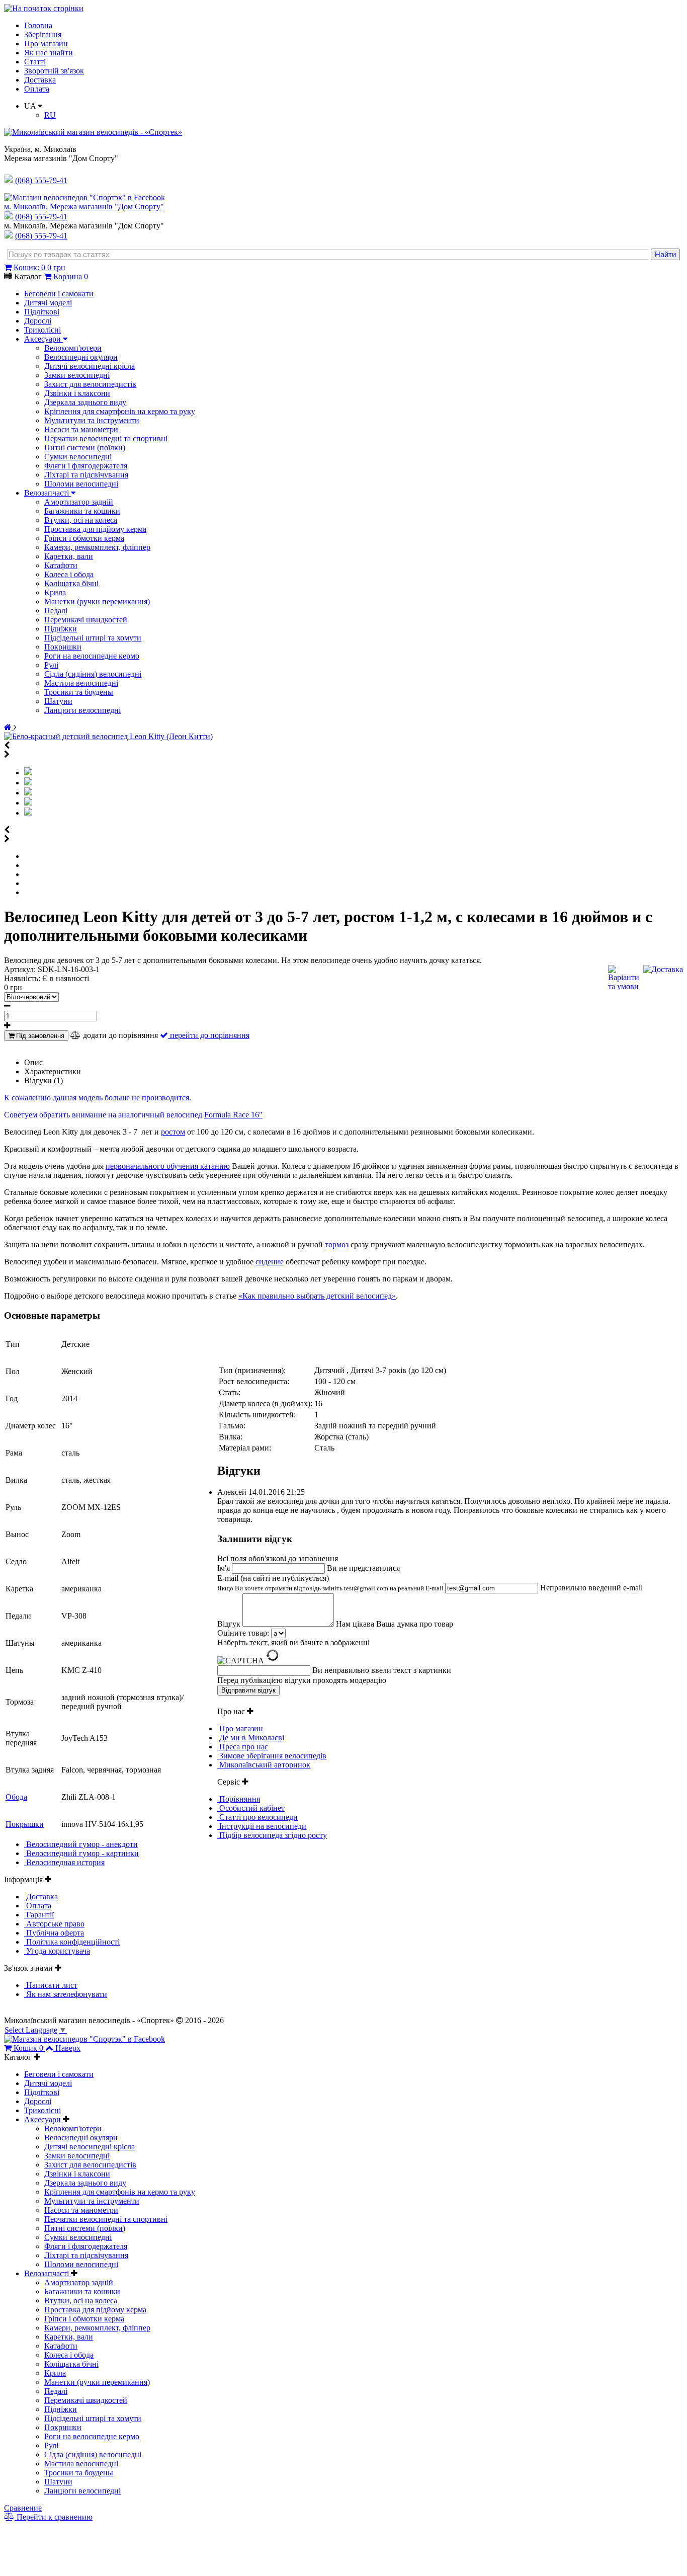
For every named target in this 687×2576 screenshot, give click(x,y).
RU (50, 115)
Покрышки (25, 1824)
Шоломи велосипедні (81, 484)
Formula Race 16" (233, 1115)
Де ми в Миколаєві (251, 1738)
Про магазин (46, 44)
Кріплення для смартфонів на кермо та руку (120, 411)
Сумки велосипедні (78, 457)
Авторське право (54, 1924)
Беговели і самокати (59, 294)
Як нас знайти (49, 53)
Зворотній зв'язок (54, 71)
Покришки (63, 647)
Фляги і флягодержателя (86, 466)
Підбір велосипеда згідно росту (272, 1835)
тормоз (337, 1244)
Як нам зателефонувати (66, 1994)
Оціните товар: (243, 1633)
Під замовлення (39, 1036)
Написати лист (51, 1985)
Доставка (40, 80)
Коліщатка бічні (71, 583)
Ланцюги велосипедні (82, 710)
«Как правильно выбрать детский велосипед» (317, 1296)
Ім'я (225, 1568)
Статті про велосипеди (257, 1817)
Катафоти (61, 565)
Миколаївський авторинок (264, 1765)
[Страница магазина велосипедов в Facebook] (84, 197)
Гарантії (39, 1915)
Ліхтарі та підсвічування (86, 475)
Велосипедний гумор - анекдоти (81, 1844)
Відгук (230, 1624)
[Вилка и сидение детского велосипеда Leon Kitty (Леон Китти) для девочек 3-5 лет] (28, 783)
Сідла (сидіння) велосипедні (93, 674)
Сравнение (23, 2508)
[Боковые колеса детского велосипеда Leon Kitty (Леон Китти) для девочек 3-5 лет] (28, 793)
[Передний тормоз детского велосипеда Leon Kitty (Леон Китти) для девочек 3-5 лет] (28, 803)
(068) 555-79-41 (41, 217)
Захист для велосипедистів (90, 384)
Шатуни (58, 701)
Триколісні (42, 330)
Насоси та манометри (81, 429)
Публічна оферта (54, 1933)
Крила (55, 592)
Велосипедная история (64, 1862)
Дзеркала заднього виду (85, 402)
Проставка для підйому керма (95, 529)
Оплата (37, 89)
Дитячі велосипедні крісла (90, 366)
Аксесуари (44, 339)
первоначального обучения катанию (168, 1166)
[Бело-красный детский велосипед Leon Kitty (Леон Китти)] (108, 736)
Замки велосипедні (77, 375)
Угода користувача (57, 1951)
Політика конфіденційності (72, 1942)
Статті (35, 62)
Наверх (68, 2048)
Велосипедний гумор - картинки (81, 1853)
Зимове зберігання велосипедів (272, 1756)
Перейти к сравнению (54, 2517)
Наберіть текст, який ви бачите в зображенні (293, 1642)
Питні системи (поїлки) (85, 448)
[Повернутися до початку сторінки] (44, 8)
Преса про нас (243, 1747)
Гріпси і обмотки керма (84, 538)
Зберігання (43, 34)
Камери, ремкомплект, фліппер (97, 547)
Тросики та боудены (79, 692)
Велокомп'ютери (73, 348)
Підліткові (42, 312)
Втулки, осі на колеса (81, 520)
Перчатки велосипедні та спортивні (106, 438)
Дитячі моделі (48, 303)
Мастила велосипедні (81, 683)
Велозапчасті (48, 493)
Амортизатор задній (79, 502)
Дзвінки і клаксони (77, 393)
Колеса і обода (69, 574)
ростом (173, 1132)
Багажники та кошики (82, 511)
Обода (16, 1797)
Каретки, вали (69, 556)
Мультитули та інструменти (92, 420)
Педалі (56, 611)
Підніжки (61, 629)
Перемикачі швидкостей (86, 620)
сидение (270, 1262)
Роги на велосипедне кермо (92, 656)
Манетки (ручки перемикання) (97, 601)
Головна (38, 25)
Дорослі (38, 321)
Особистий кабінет (251, 1808)
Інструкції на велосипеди (262, 1826)
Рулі (51, 665)
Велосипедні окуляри (81, 357)
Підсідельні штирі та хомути (93, 638)
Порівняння (239, 1799)
